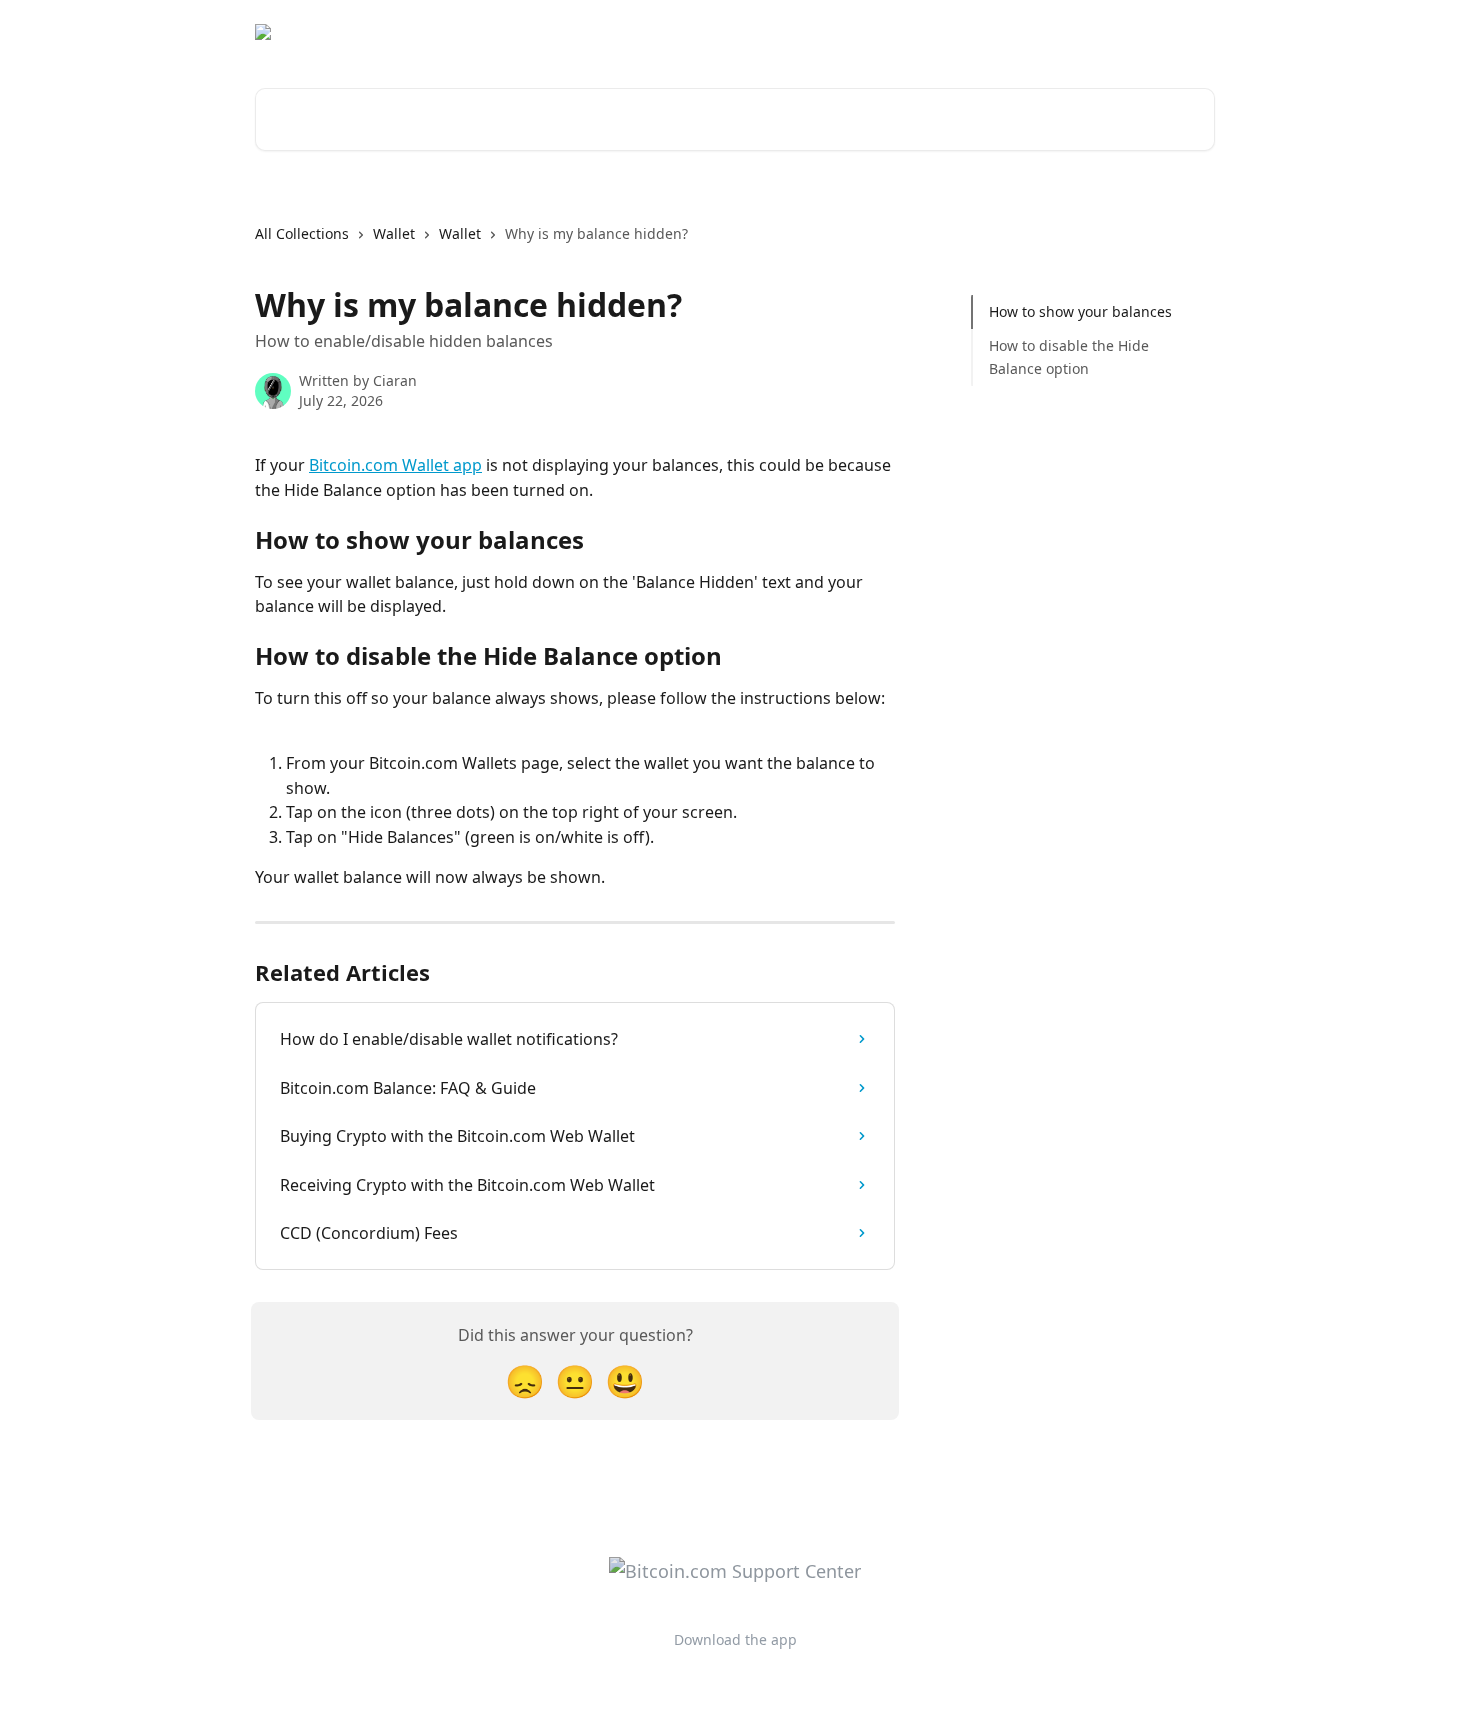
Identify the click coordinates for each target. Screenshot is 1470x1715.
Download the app (1037, 32)
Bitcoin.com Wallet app (395, 465)
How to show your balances (1080, 311)
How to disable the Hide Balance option (1069, 356)
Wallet (394, 233)
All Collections (302, 233)
